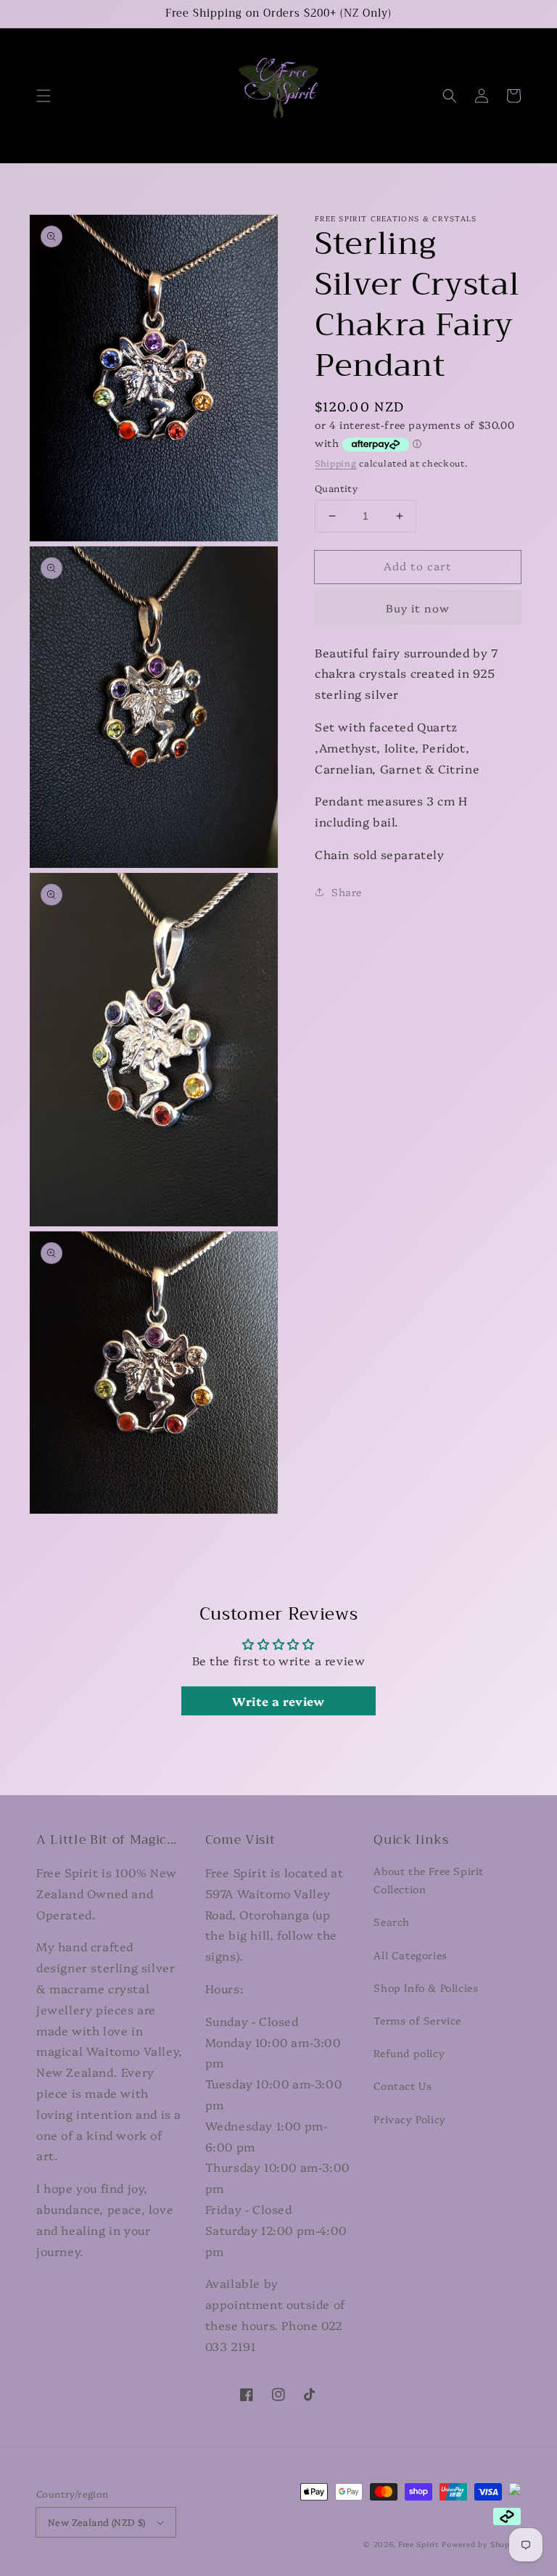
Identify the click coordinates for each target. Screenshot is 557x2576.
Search (392, 1921)
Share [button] (347, 892)
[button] (44, 96)
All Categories (410, 1955)
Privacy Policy (409, 2119)
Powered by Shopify (481, 2544)
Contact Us (403, 2085)
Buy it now (418, 608)
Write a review (278, 1701)
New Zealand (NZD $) (97, 2522)
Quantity (336, 488)
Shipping (336, 463)
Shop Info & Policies (426, 1988)
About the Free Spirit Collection (429, 1880)
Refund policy (409, 2053)
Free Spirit (419, 2544)
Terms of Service (417, 2020)
